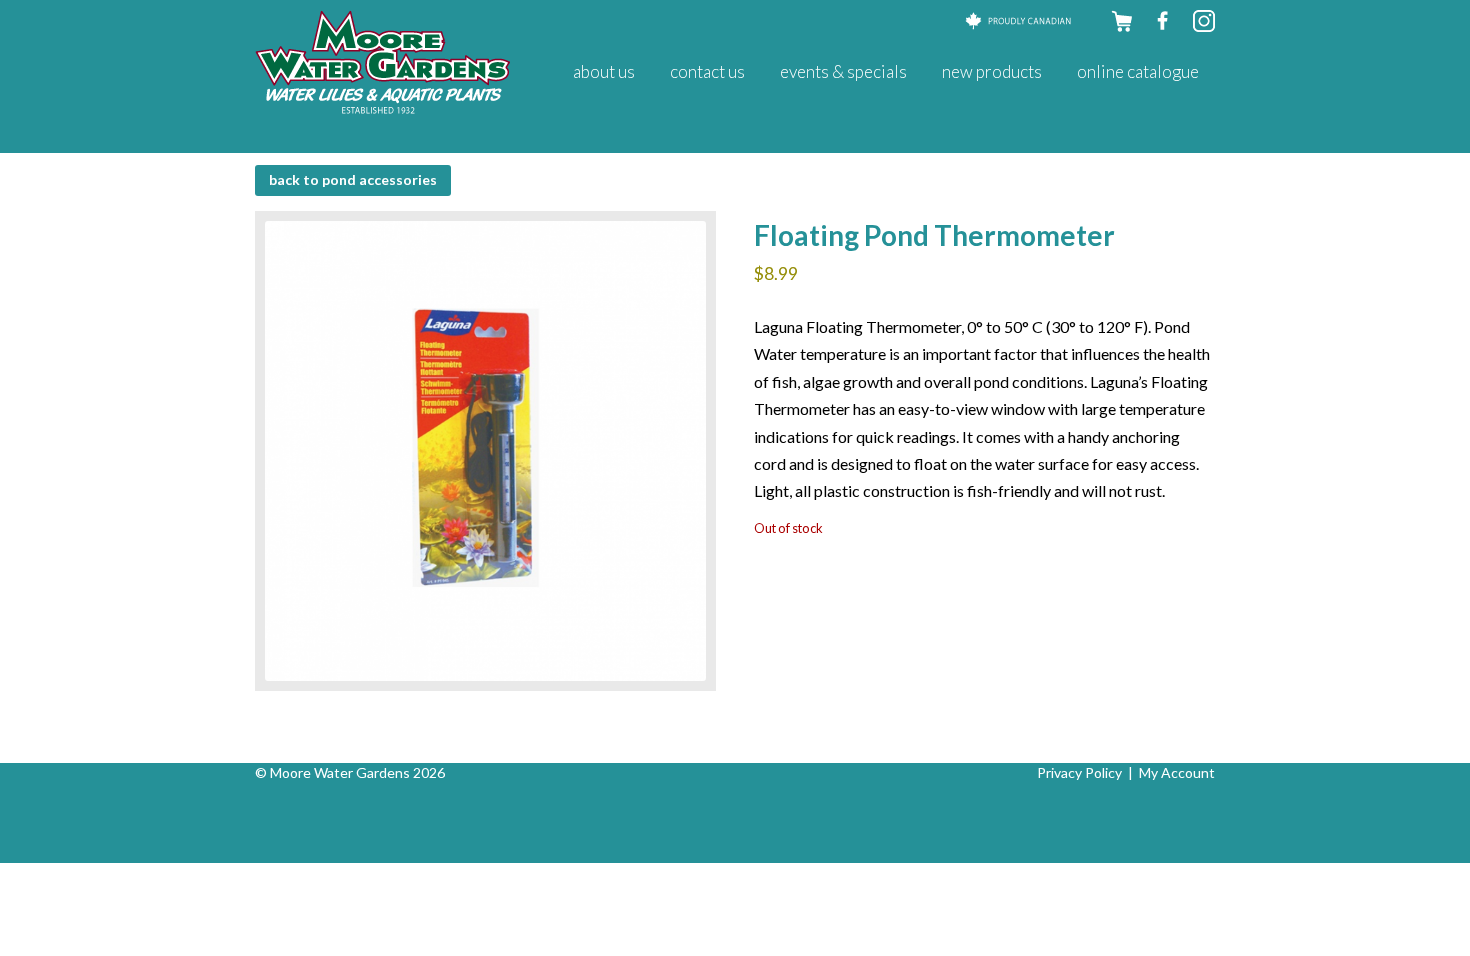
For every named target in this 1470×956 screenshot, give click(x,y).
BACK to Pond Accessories (353, 179)
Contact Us (707, 71)
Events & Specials (843, 71)
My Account (1177, 772)
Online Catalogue (1138, 71)
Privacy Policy (1079, 772)
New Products (992, 71)
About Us (604, 71)
